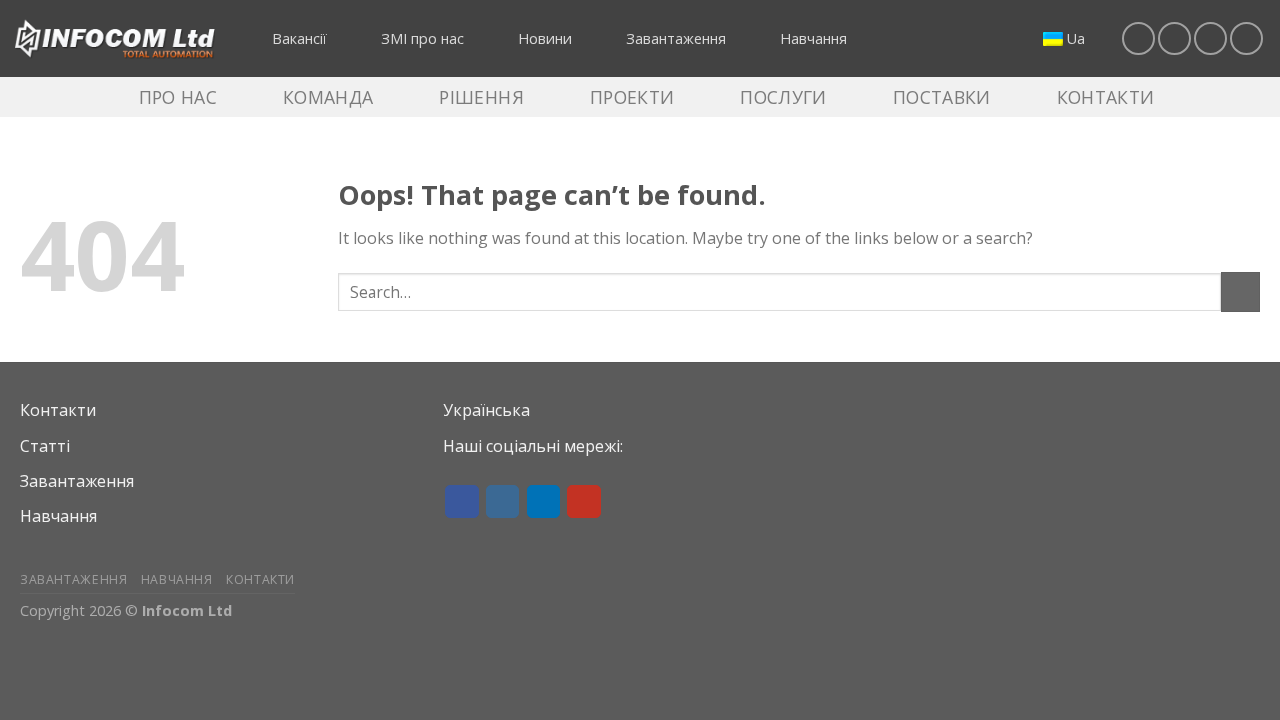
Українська (486, 410)
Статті (45, 446)
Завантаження (77, 481)
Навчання (58, 516)
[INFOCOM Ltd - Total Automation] (115, 39)
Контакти (58, 410)
